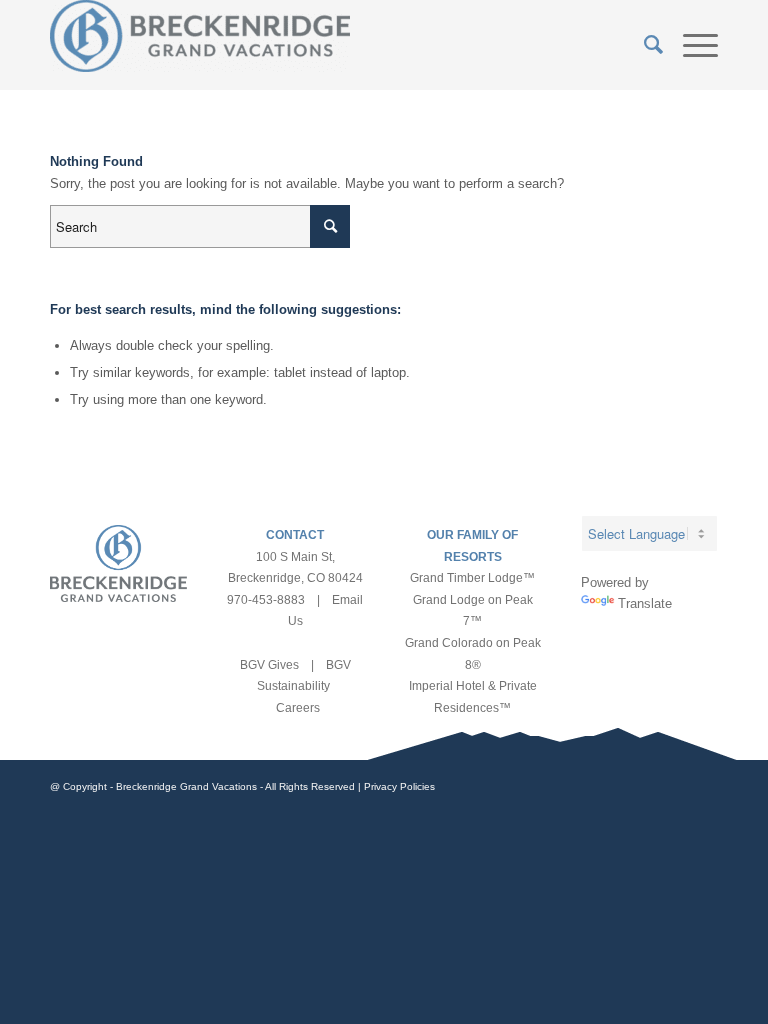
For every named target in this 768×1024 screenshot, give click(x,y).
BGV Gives (269, 665)
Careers (298, 708)
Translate (645, 603)
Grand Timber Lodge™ (472, 578)
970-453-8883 (266, 600)
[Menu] (690, 45)
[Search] (643, 45)
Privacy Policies (399, 786)
